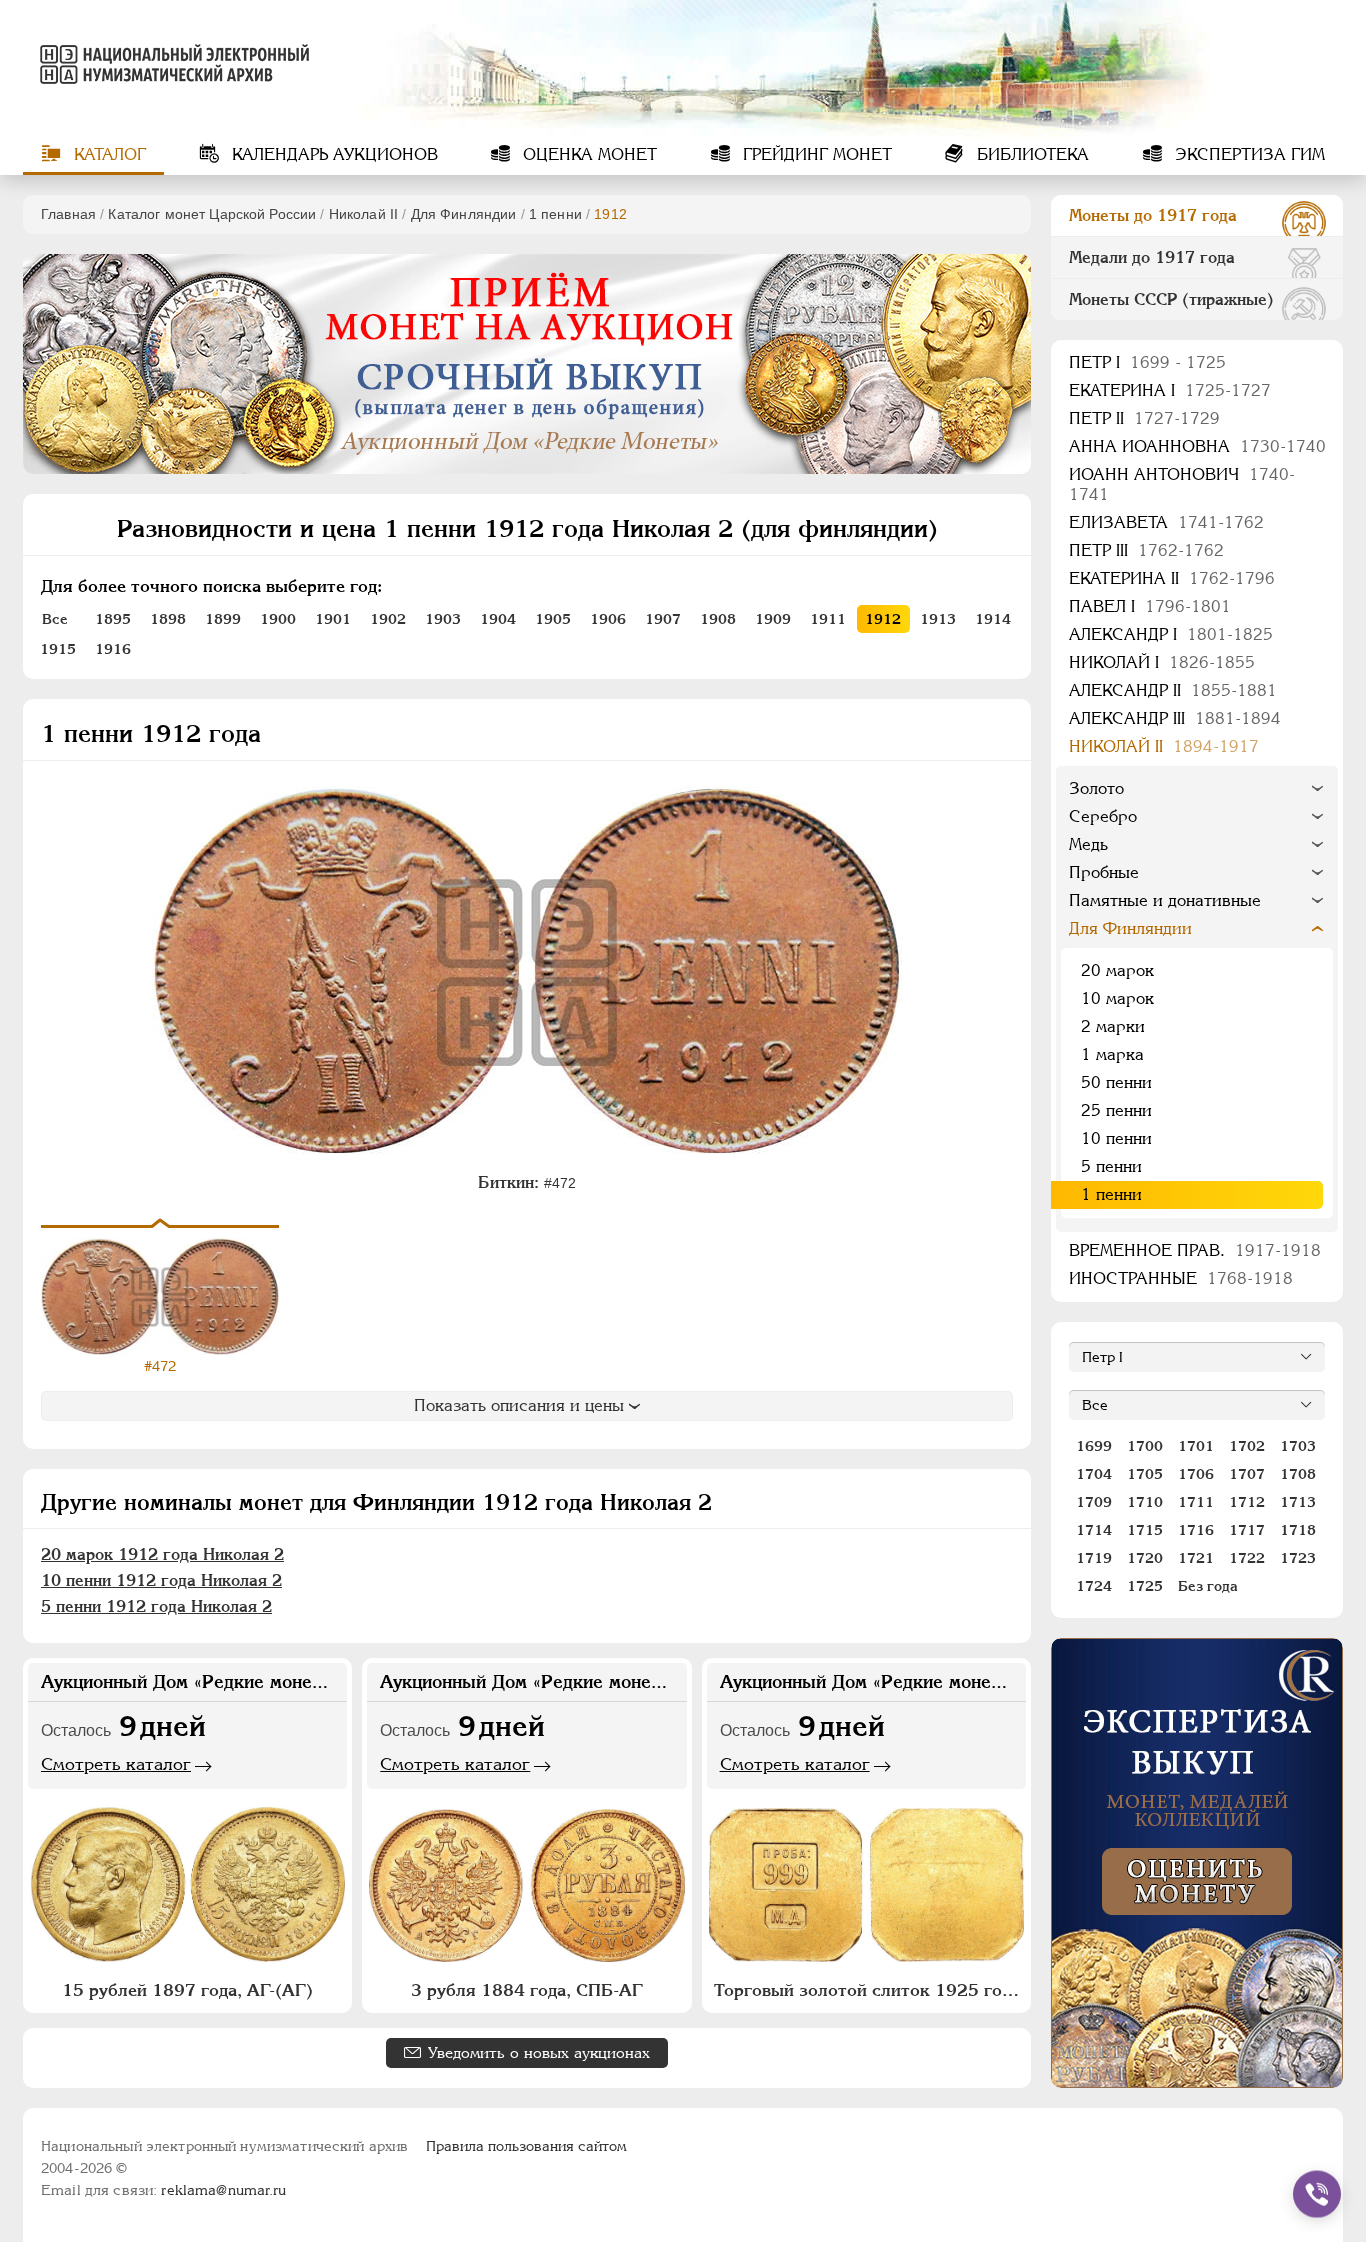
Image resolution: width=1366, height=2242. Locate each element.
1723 (1298, 1558)
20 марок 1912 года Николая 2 (162, 1554)
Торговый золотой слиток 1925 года (867, 1990)
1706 (1196, 1474)
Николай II (363, 214)
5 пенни (1111, 1166)
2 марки (1113, 1026)
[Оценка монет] (1197, 1863)
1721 (1196, 1558)
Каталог (107, 154)
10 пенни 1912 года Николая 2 (161, 1580)
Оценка (587, 154)
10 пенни (1116, 1138)
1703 (1298, 1446)
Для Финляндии (464, 214)
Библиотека (1030, 154)
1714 (1094, 1530)
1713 (1298, 1502)
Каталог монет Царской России (212, 214)
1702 (1247, 1446)
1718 (1298, 1530)
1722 (1247, 1558)
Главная (68, 214)
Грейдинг (815, 154)
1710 (1145, 1502)
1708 (1298, 1474)
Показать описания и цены (519, 1405)
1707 (1247, 1474)
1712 (1247, 1502)
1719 (1094, 1558)
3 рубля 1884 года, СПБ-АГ (527, 1990)
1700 (1145, 1446)
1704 (1094, 1474)
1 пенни (555, 214)
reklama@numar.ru (223, 2190)
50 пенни (1116, 1082)
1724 (1094, 1586)
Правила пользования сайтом (526, 2146)
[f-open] (1317, 2194)
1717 (1247, 1530)
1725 (1145, 1586)
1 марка (1112, 1054)
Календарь (332, 154)
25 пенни (1116, 1110)
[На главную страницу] (171, 64)
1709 (1094, 1502)
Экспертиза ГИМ (1247, 154)
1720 (1145, 1558)
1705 (1145, 1474)
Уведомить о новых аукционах (539, 2052)
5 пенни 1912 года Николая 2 (156, 1606)
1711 (1196, 1502)
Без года (1208, 1586)
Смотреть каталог (116, 1764)
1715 (1145, 1530)
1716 (1196, 1530)
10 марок (1117, 998)
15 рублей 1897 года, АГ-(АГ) (187, 1990)
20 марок (1117, 970)
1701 (1196, 1446)
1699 (1094, 1446)
